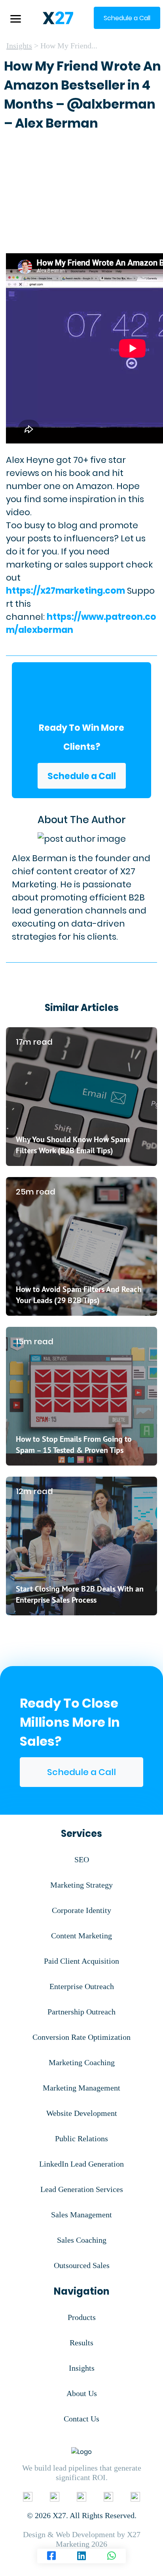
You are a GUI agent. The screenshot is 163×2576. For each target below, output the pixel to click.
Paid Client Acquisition (81, 1961)
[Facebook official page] (28, 2496)
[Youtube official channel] (135, 2496)
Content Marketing (81, 1936)
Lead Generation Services (82, 2189)
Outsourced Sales (82, 2265)
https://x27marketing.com (65, 591)
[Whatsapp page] (112, 2556)
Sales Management (81, 2215)
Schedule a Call (82, 776)
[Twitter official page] (81, 2496)
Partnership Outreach (81, 2012)
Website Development (82, 2113)
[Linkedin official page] (55, 2496)
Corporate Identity (81, 1910)
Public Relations (81, 2138)
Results (81, 2343)
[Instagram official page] (108, 2496)
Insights (19, 46)
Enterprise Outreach (82, 1986)
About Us (82, 2393)
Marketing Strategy (81, 1885)
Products (82, 2317)
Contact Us (81, 2419)
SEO (82, 1859)
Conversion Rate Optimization (81, 2037)
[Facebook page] (51, 2556)
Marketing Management (81, 2088)
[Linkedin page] (81, 2556)
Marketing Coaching (82, 2062)
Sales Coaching (82, 2240)
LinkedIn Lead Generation (81, 2164)
